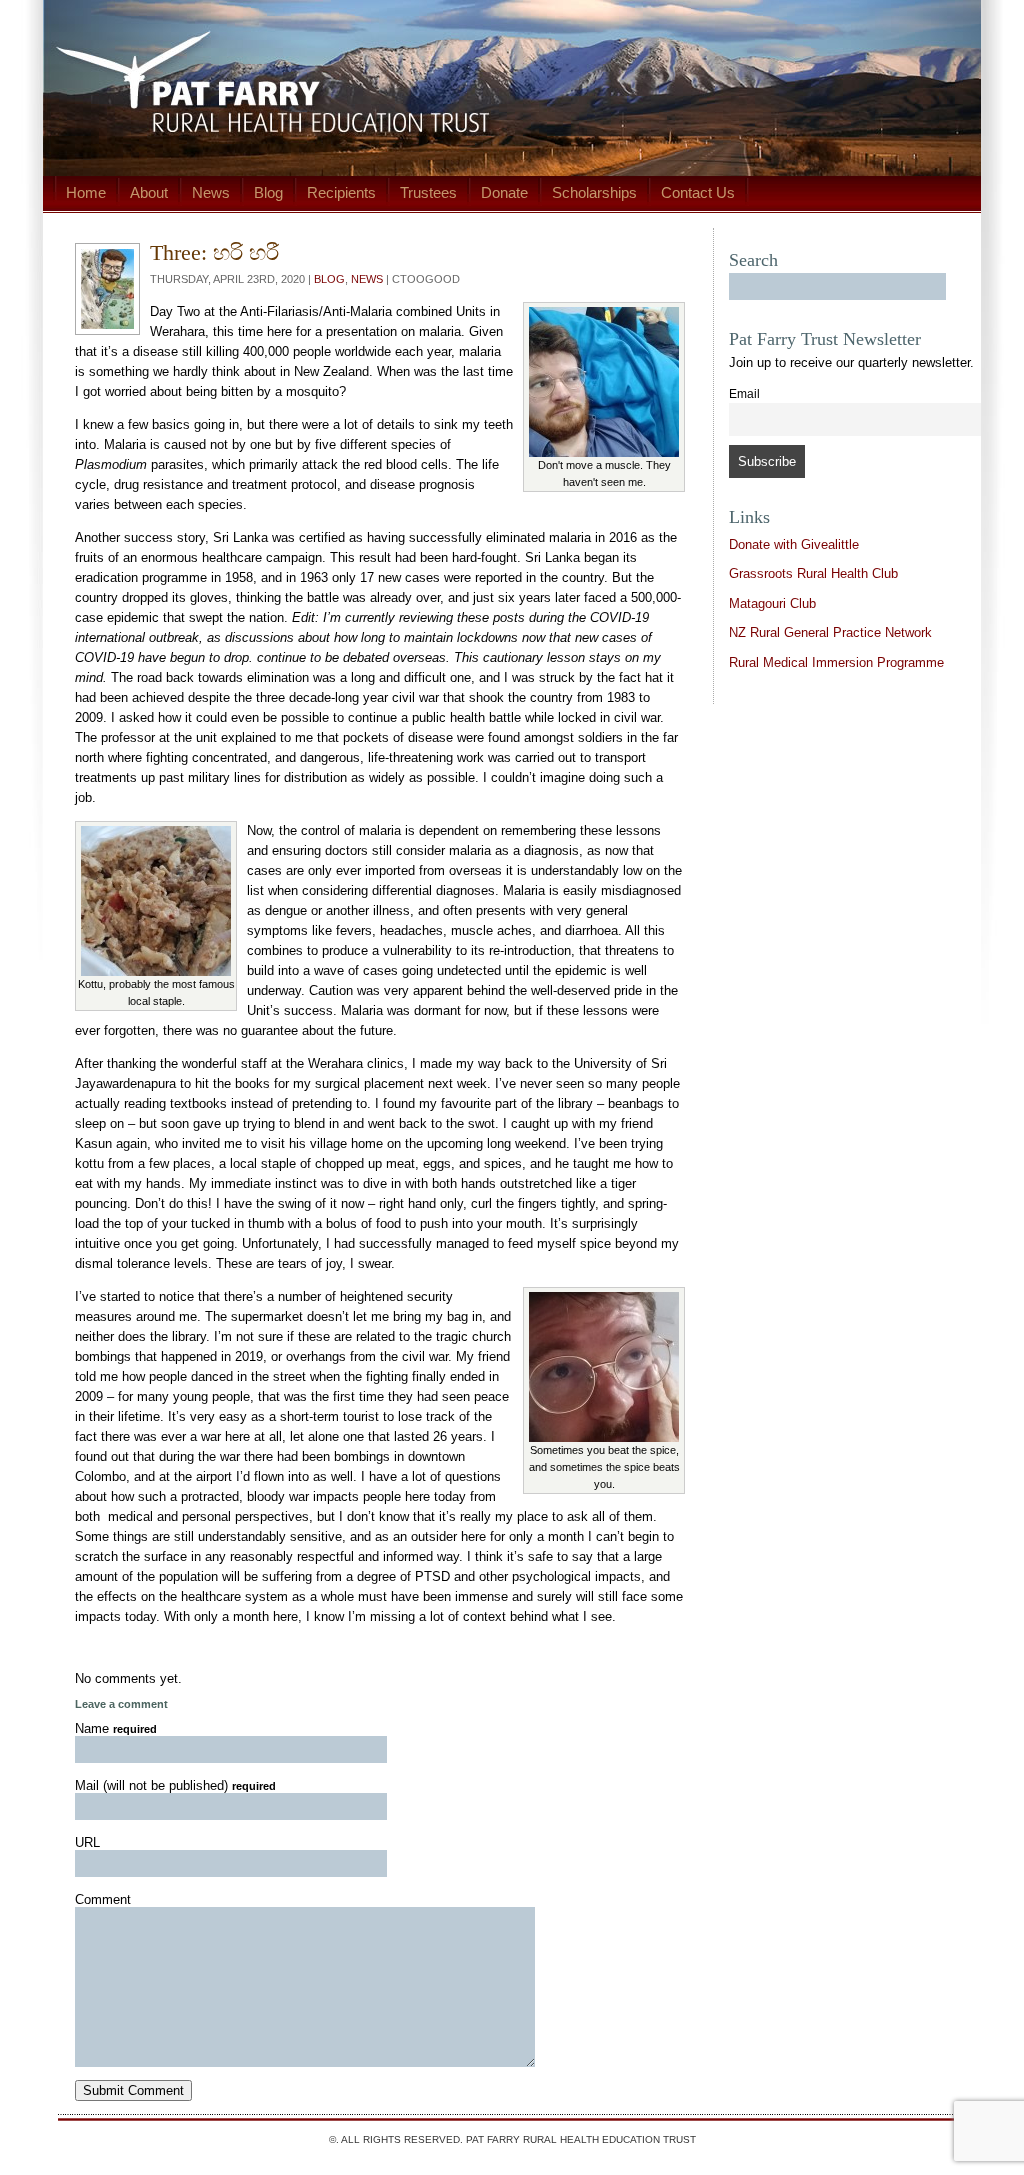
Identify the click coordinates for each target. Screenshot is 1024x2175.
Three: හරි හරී (214, 252)
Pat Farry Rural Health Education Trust (581, 2139)
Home (86, 192)
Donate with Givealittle (794, 544)
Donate (504, 192)
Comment (103, 1899)
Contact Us (698, 192)
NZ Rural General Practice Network (830, 632)
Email (744, 393)
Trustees (428, 192)
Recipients (341, 192)
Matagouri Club (772, 603)
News (211, 192)
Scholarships (594, 192)
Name (116, 1728)
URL (87, 1842)
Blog (268, 192)
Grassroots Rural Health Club (813, 573)
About (149, 192)
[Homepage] (512, 88)
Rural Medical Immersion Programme (836, 662)
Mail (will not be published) (175, 1785)
